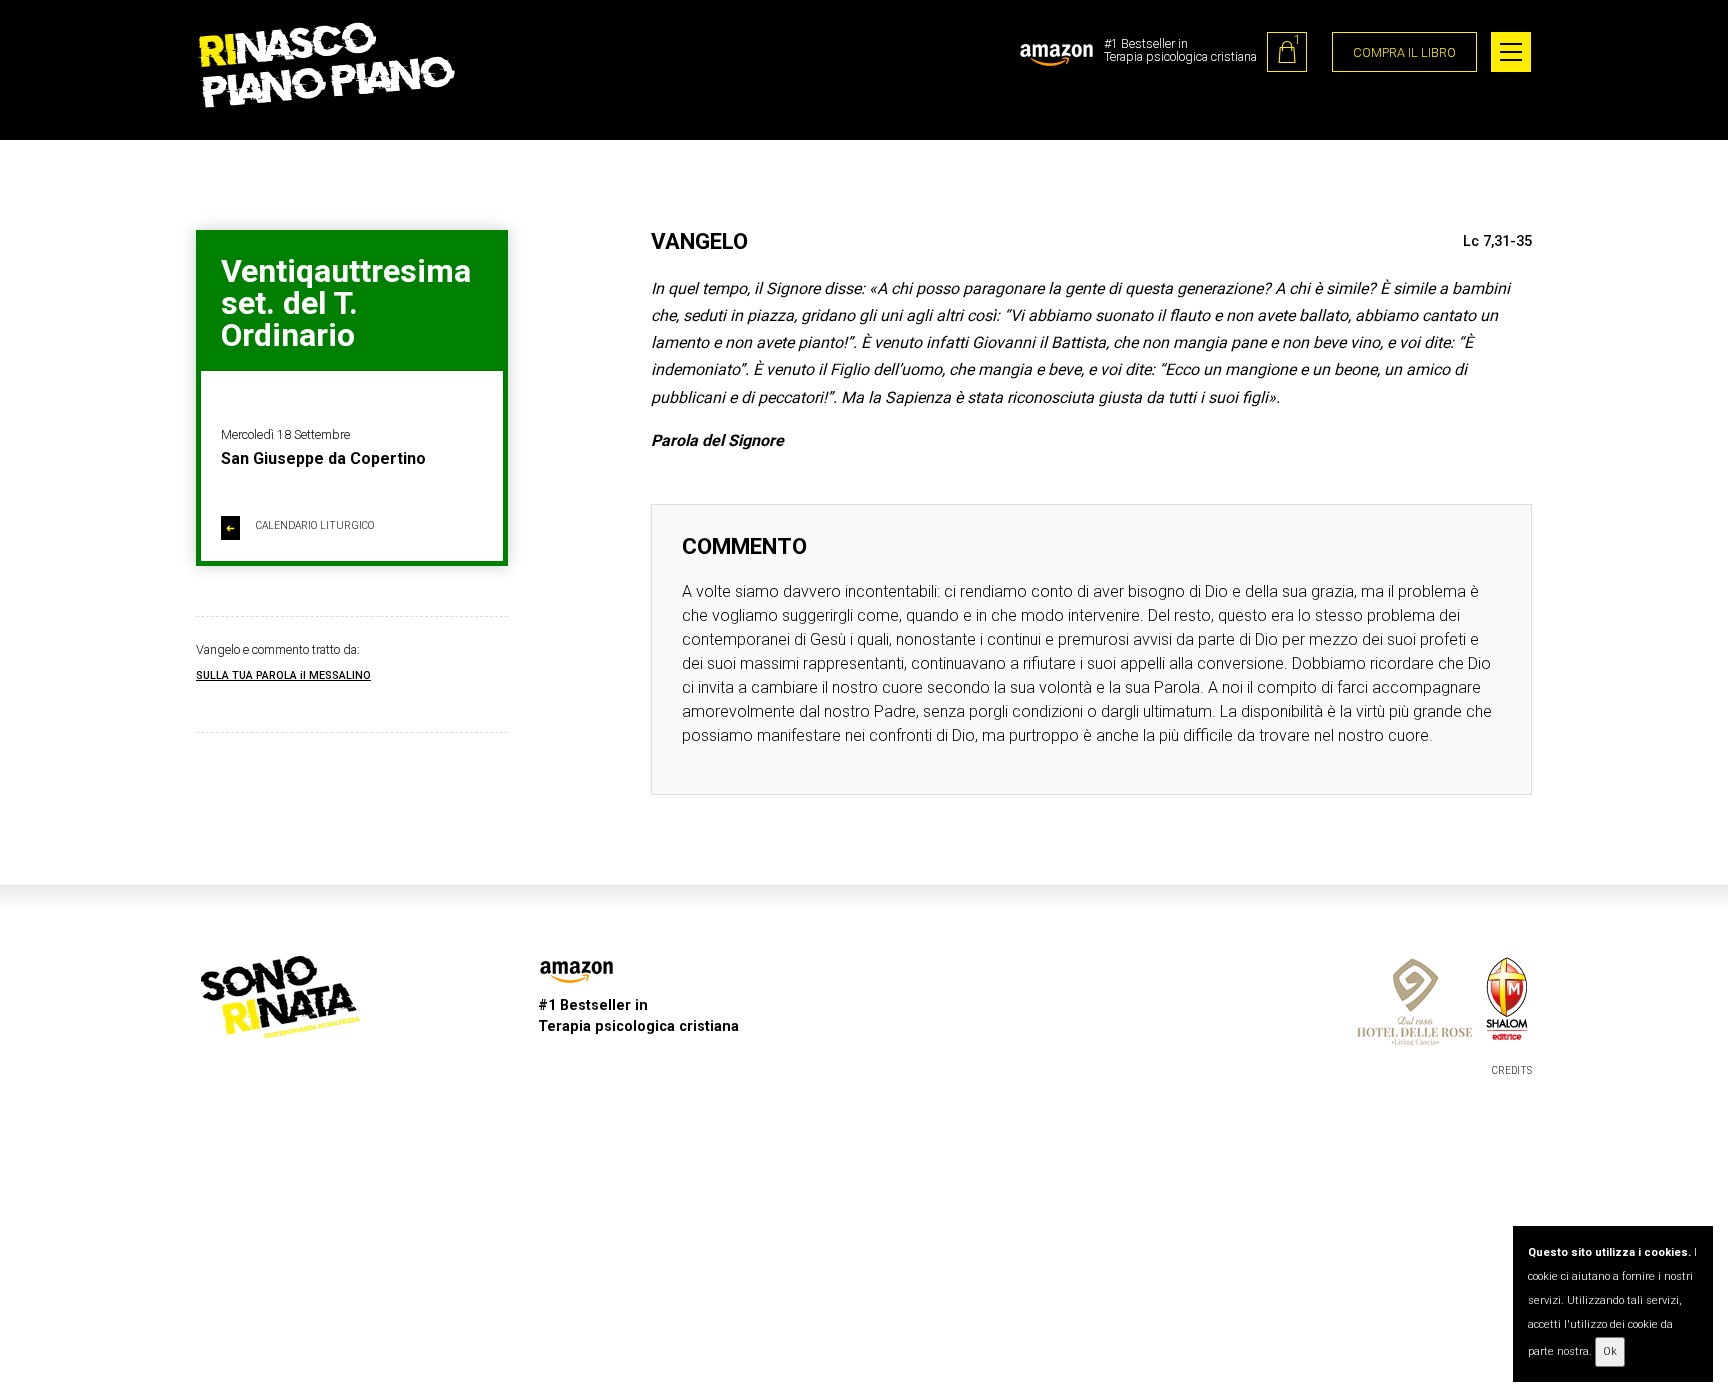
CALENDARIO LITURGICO (300, 527)
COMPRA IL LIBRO (1404, 52)
